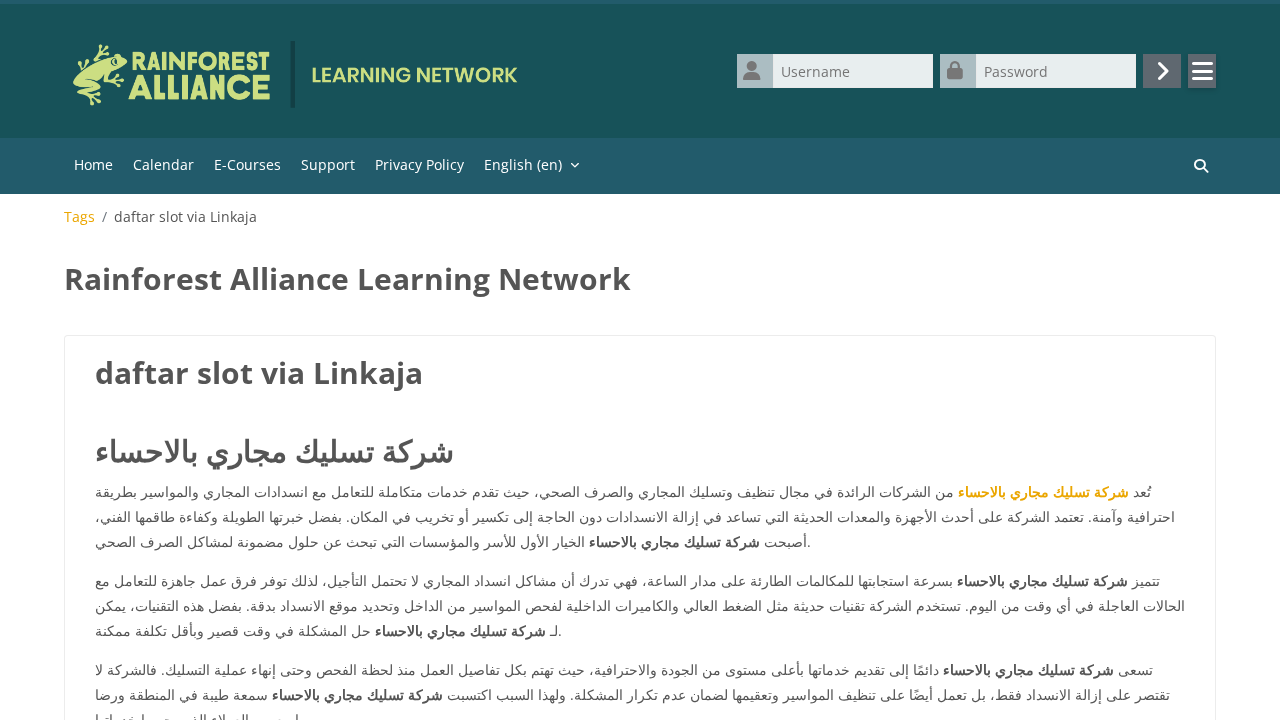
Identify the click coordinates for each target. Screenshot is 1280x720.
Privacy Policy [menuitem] (419, 164)
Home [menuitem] (93, 164)
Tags (79, 217)
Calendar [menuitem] (163, 164)
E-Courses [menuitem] (247, 164)
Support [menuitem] (328, 164)
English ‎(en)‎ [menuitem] (523, 164)
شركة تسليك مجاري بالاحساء (1043, 491)
